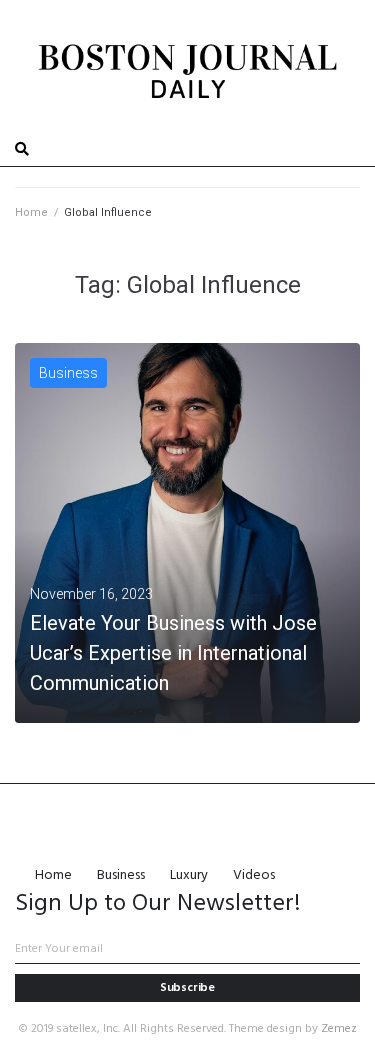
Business (68, 373)
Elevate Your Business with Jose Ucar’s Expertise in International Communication (173, 653)
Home (31, 212)
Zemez (339, 1029)
